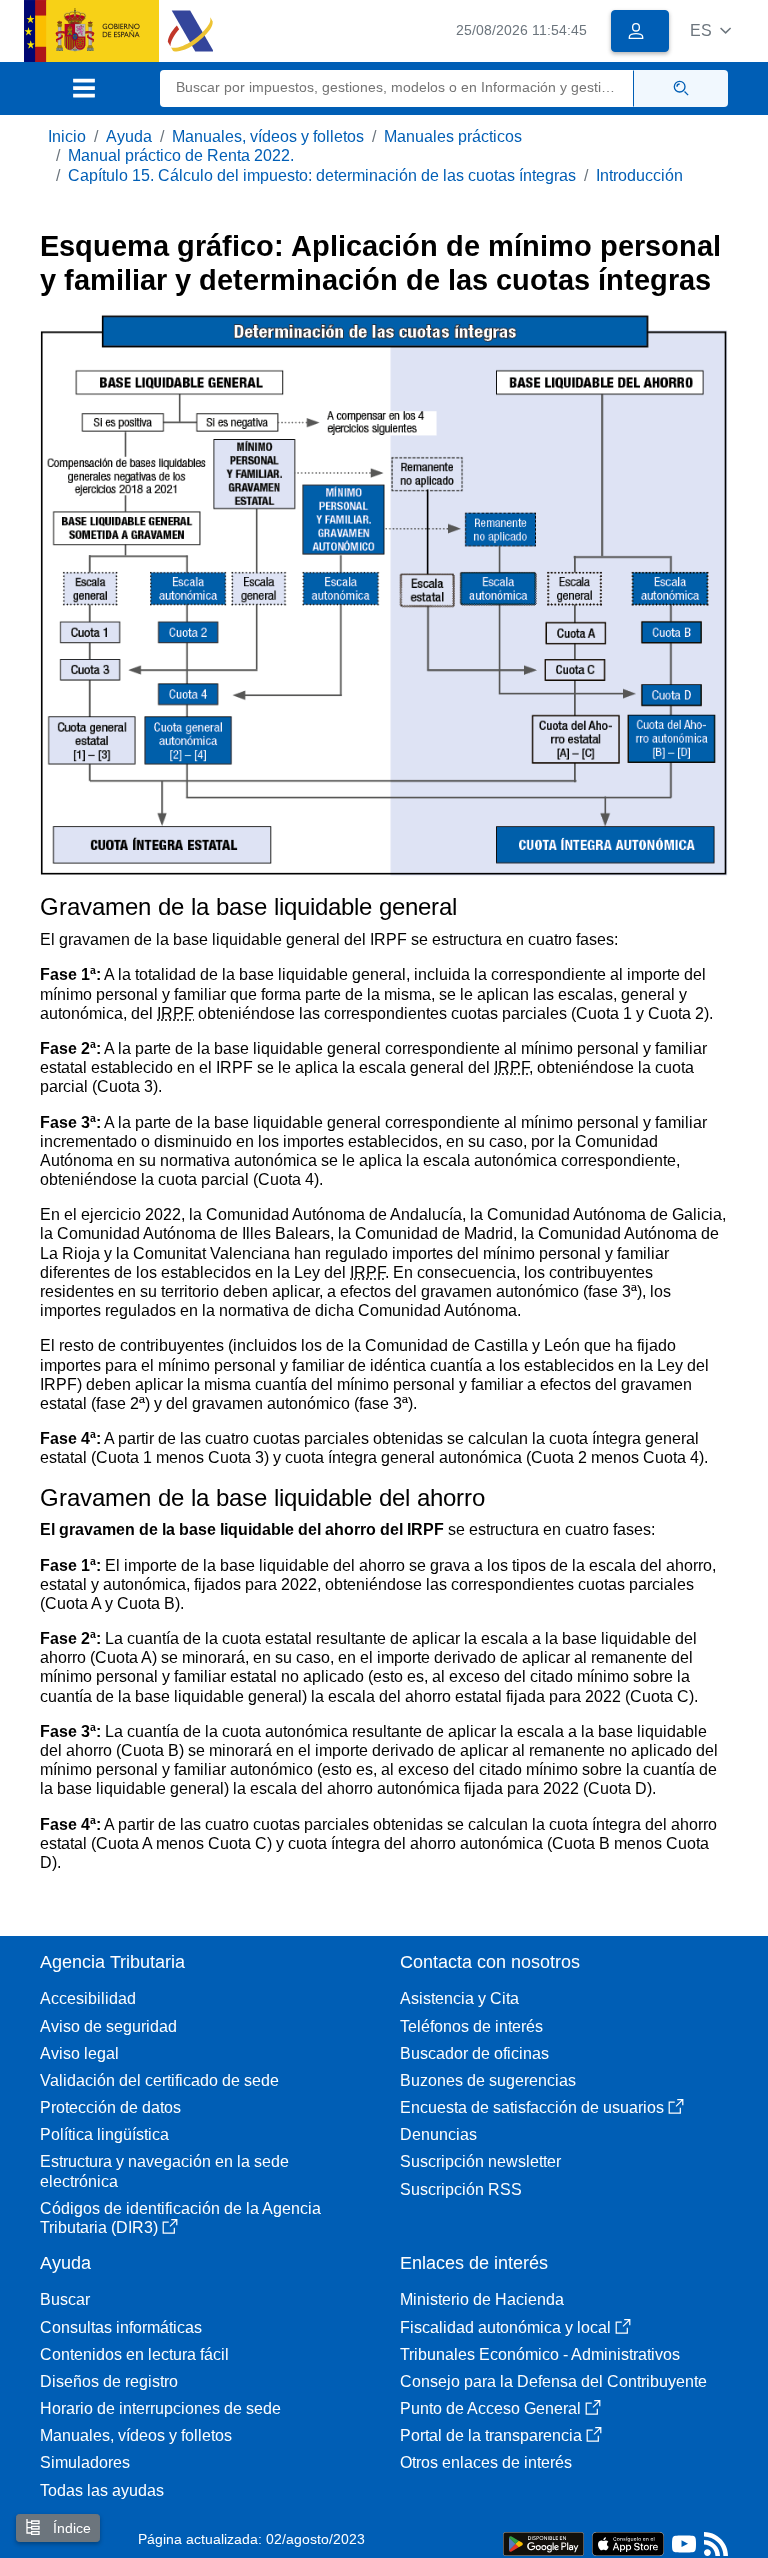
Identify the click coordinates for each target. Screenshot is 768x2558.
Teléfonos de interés (471, 2026)
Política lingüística (104, 2134)
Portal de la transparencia (491, 2435)
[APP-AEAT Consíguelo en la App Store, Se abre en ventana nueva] (628, 2542)
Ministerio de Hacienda (482, 2299)
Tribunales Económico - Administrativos (540, 2354)
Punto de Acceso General (490, 2408)
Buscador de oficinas (474, 2053)
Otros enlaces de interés (486, 2462)
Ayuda (129, 136)
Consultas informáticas (121, 2327)
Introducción (639, 175)
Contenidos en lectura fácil (134, 2354)
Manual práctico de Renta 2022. (181, 155)
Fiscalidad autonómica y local (505, 2327)
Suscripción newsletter (480, 2161)
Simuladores (85, 2462)
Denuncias (438, 2134)
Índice (70, 2528)
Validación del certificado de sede (159, 2080)
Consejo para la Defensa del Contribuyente (553, 2381)
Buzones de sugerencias (488, 2080)
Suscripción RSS (461, 2189)
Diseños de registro (109, 2381)
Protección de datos (110, 2107)
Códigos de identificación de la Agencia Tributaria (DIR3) (180, 2218)
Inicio (67, 136)
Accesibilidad (88, 1998)
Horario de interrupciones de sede (160, 2408)
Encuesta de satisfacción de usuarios (532, 2107)
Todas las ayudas (102, 2490)
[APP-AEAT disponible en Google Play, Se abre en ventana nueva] (543, 2542)
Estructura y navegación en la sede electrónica (164, 2171)
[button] (710, 30)
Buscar (65, 2299)
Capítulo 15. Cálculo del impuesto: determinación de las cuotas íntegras (322, 175)
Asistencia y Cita (459, 1998)
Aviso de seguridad (108, 2026)
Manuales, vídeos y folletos (268, 136)
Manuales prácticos (453, 136)
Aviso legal (79, 2053)
